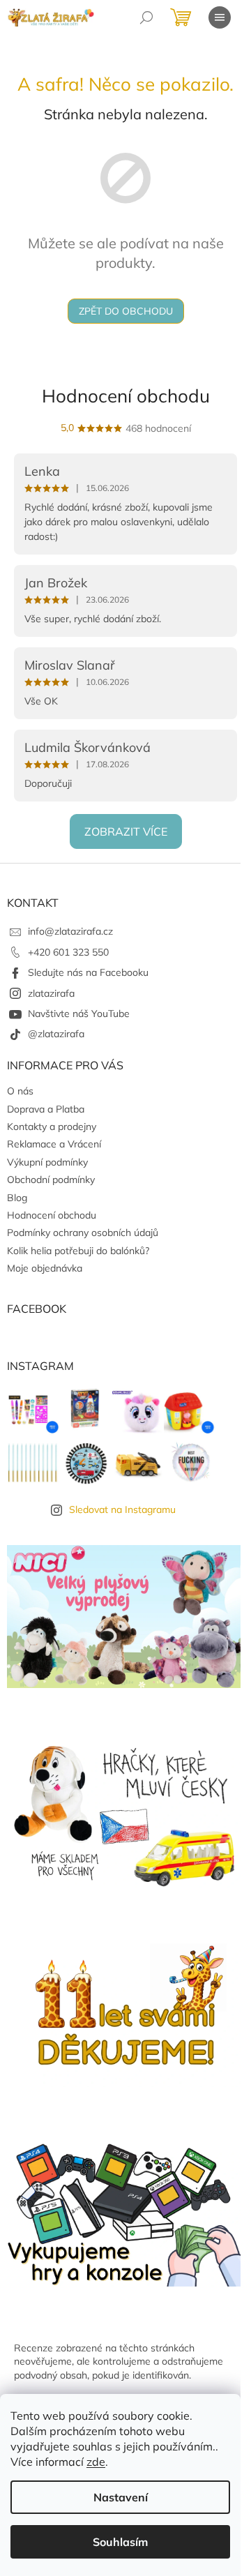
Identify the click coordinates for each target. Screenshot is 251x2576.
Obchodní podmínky (51, 1180)
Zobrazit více (126, 831)
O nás (20, 1091)
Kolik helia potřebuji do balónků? (78, 1251)
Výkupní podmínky (47, 1162)
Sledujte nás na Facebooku (88, 972)
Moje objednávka (45, 1268)
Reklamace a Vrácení (54, 1144)
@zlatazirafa (56, 1034)
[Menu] (220, 17)
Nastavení (121, 2497)
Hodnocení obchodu (126, 396)
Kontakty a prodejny (52, 1127)
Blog (17, 1198)
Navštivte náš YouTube (79, 1014)
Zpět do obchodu (126, 311)
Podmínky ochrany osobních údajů (83, 1233)
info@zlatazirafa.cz (70, 931)
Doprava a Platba (46, 1109)
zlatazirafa (51, 993)
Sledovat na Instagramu (122, 1509)
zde (96, 2462)
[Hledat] (146, 17)
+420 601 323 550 (68, 952)
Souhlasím (120, 2542)
